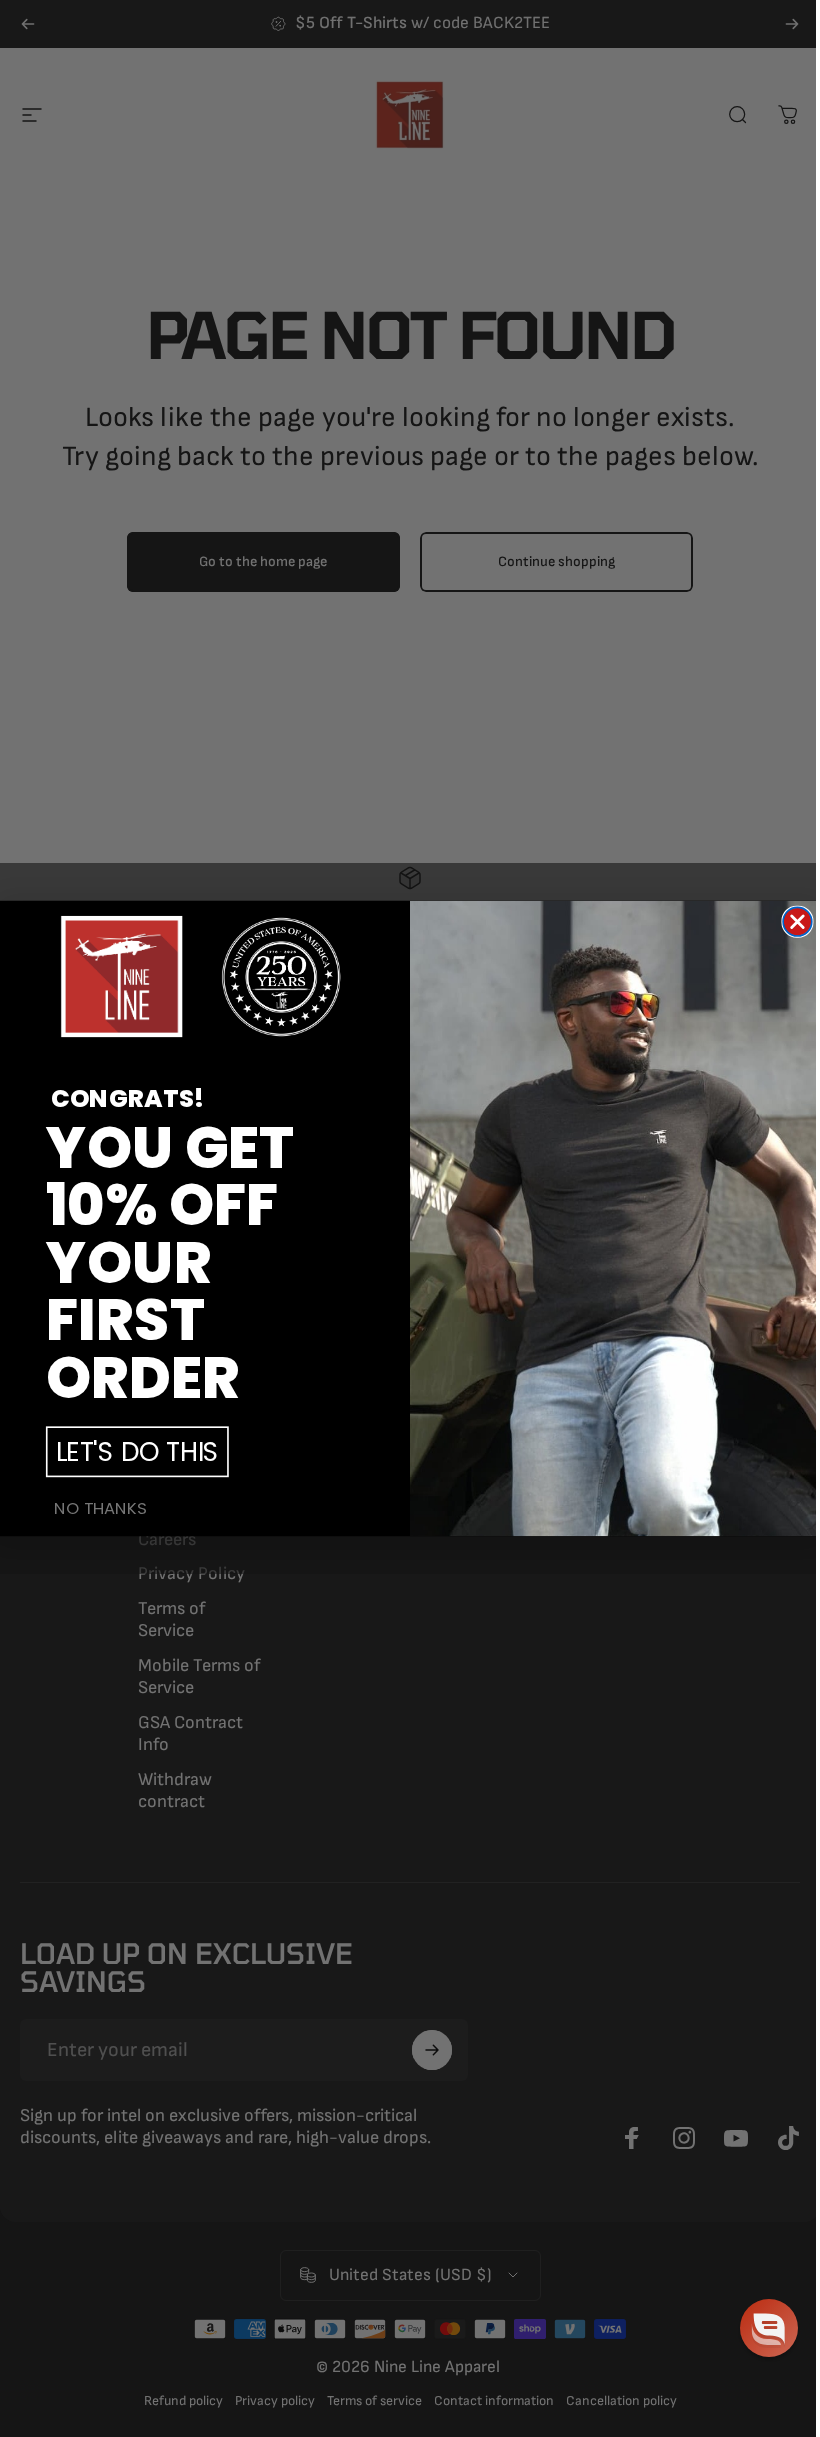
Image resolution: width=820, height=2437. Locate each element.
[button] (769, 2328)
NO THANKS (100, 1509)
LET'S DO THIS (137, 1451)
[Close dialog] (797, 921)
